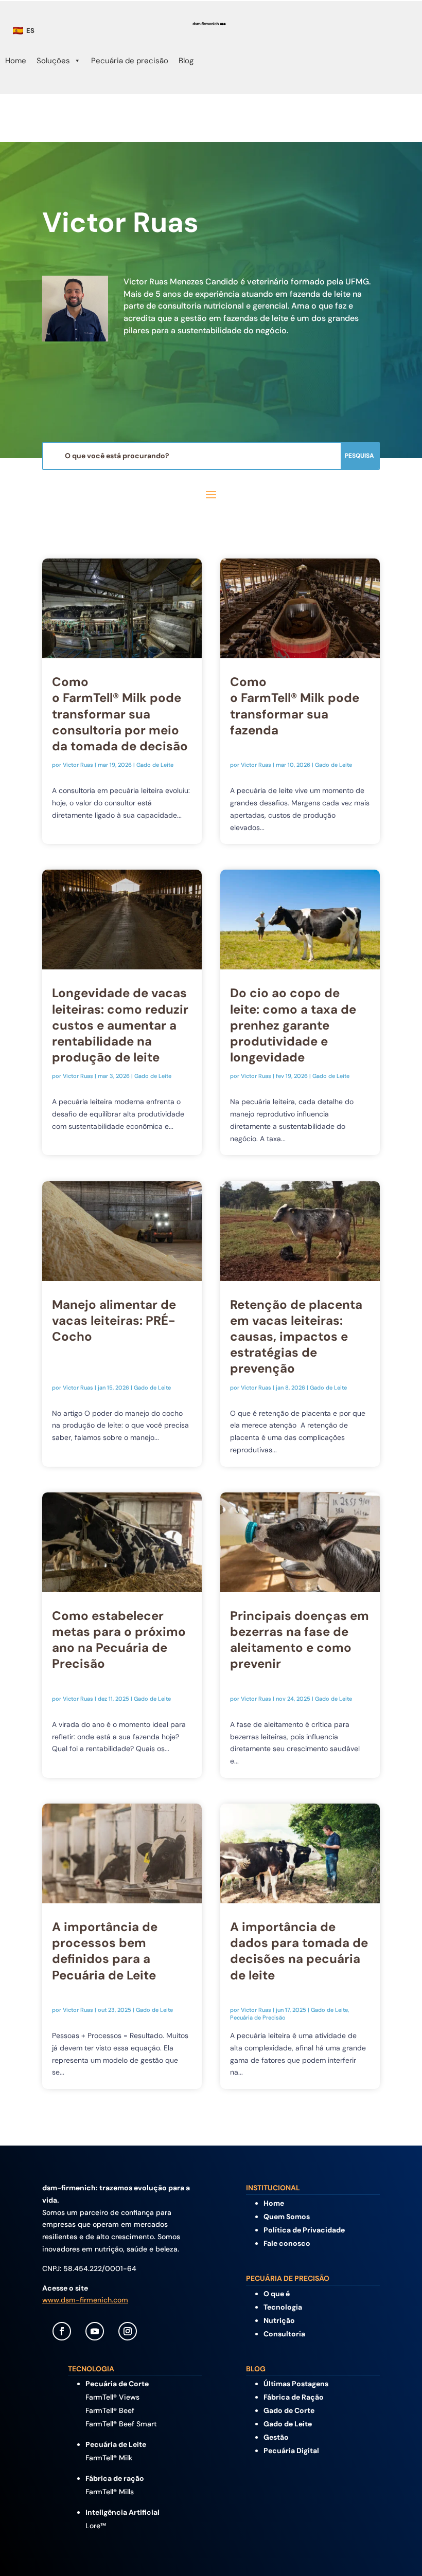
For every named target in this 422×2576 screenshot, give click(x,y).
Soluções (53, 61)
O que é (277, 2294)
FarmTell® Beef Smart (121, 2424)
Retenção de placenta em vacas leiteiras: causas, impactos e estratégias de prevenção (296, 1337)
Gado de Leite (155, 765)
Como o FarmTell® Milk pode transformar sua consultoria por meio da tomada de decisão (121, 714)
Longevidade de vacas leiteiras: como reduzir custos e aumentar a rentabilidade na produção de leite (120, 1025)
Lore (96, 2526)
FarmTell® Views (112, 2397)
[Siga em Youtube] (95, 2331)
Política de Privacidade (304, 2230)
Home (16, 61)
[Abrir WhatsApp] (396, 2550)
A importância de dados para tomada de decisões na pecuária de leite (299, 1951)
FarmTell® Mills (110, 2492)
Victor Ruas (78, 765)
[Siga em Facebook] (62, 2331)
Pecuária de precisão (130, 61)
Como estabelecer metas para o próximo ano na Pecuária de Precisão (119, 1640)
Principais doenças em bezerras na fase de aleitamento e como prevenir (300, 1640)
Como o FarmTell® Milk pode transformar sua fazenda (295, 706)
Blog (186, 61)
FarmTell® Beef (110, 2410)
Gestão (276, 2437)
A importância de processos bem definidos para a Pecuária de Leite (105, 1951)
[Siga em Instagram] (128, 2331)
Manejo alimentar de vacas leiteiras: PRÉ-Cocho (114, 1320)
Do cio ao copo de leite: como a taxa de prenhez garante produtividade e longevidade (293, 1025)
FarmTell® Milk (109, 2458)
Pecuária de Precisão (258, 2017)
